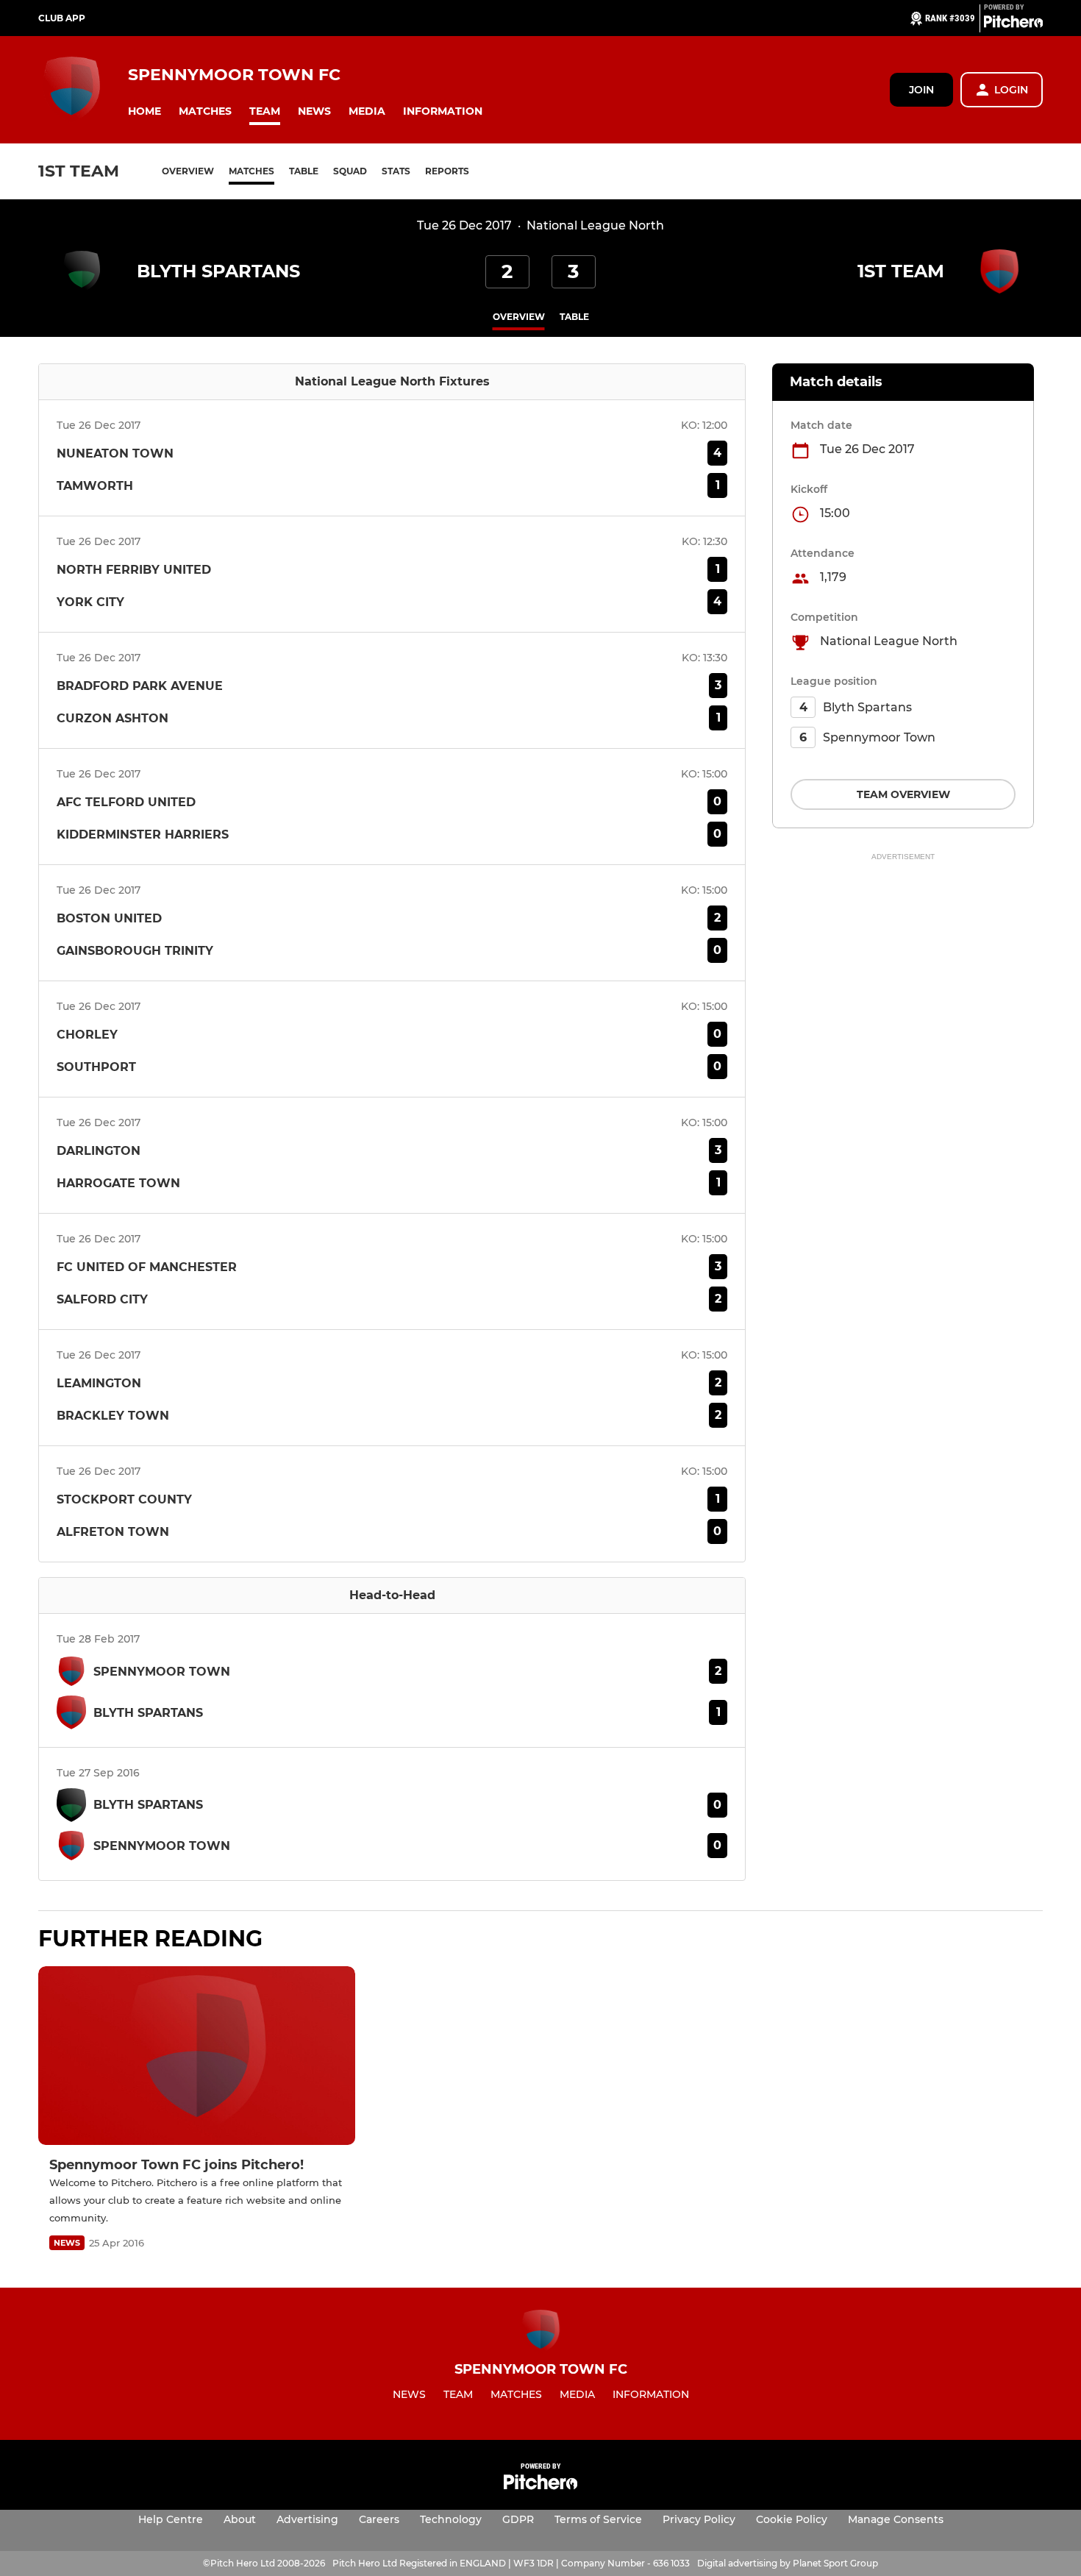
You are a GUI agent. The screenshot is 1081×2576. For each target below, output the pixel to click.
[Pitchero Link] (1013, 24)
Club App (62, 18)
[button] (145, 111)
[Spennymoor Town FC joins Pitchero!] (197, 2056)
